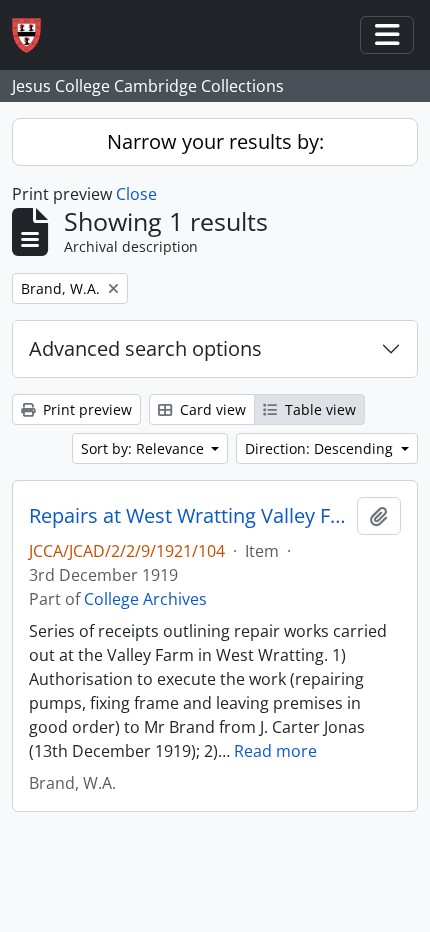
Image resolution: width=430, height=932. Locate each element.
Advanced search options (145, 348)
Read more (275, 751)
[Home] (34, 35)
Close (136, 194)
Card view (211, 409)
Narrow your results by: (215, 141)
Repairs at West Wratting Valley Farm (189, 516)
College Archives (145, 599)
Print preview (85, 409)
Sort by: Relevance (144, 448)
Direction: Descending (321, 448)
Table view (318, 409)
